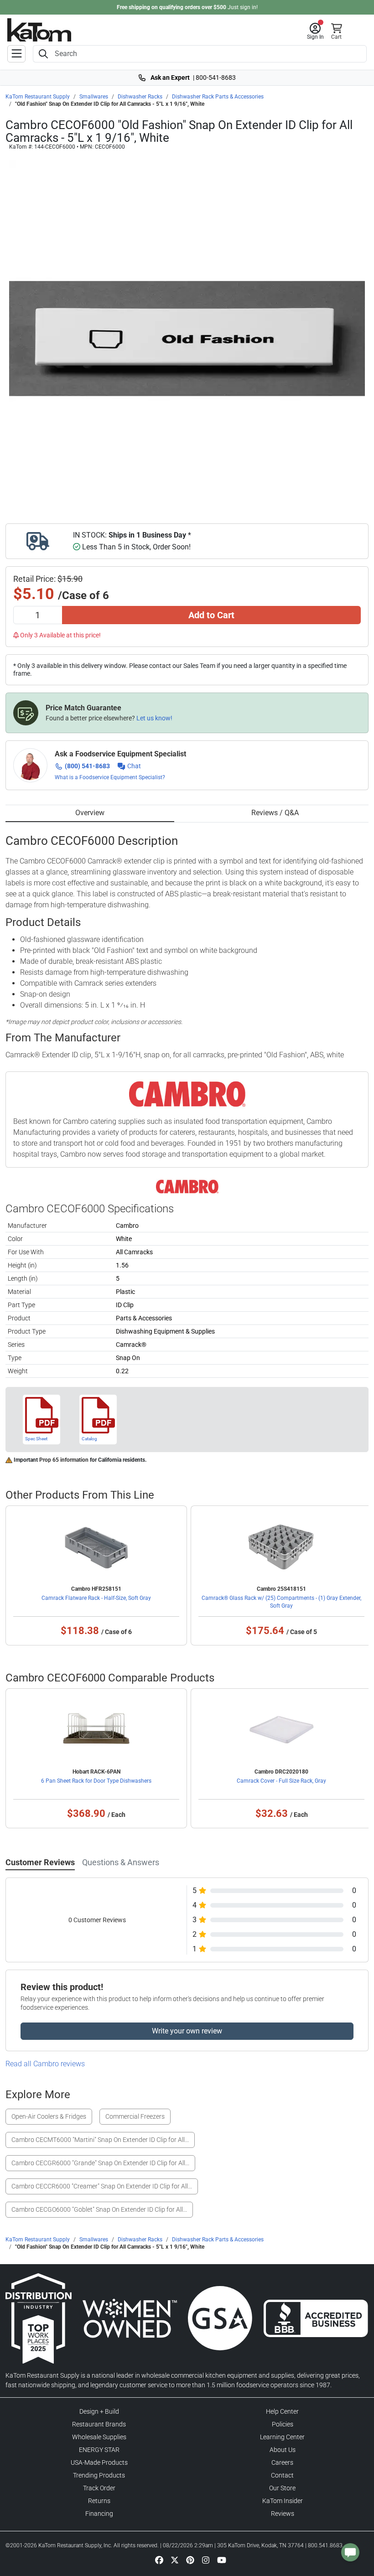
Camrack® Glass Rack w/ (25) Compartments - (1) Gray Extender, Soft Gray (281, 1602)
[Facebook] (159, 2560)
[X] (175, 2560)
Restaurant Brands (99, 2424)
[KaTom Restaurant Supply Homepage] (39, 30)
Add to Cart (211, 615)
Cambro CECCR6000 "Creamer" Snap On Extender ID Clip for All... (102, 2186)
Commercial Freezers (135, 2116)
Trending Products (99, 2475)
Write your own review (187, 2031)
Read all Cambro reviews (45, 2064)
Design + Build (99, 2411)
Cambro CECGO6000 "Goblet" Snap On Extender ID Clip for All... (99, 2209)
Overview (90, 813)
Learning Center (282, 2437)
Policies (283, 2424)
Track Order (99, 2488)
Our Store (282, 2488)
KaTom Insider (283, 2501)
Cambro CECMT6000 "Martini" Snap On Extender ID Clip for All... (100, 2140)
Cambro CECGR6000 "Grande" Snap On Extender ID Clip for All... (100, 2163)
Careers (282, 2462)
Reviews (283, 2514)
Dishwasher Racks (140, 97)
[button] (315, 31)
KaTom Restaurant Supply (38, 97)
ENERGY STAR (99, 2450)
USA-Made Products (99, 2462)
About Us (283, 2450)
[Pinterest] (190, 2560)
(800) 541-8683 (87, 766)
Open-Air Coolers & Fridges (49, 2116)
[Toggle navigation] (16, 54)
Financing (99, 2514)
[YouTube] (222, 2560)
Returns (99, 2501)
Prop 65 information (64, 1460)
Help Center (282, 2411)
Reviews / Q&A (275, 813)
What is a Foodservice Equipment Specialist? (110, 777)
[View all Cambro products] (187, 1186)
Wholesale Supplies (99, 2437)
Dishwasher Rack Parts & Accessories (218, 97)
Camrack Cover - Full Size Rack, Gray (281, 1781)
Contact (282, 2475)
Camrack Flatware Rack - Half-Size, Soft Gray (96, 1598)
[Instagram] (206, 2560)
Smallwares (94, 97)
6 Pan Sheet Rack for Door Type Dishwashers (96, 1781)
